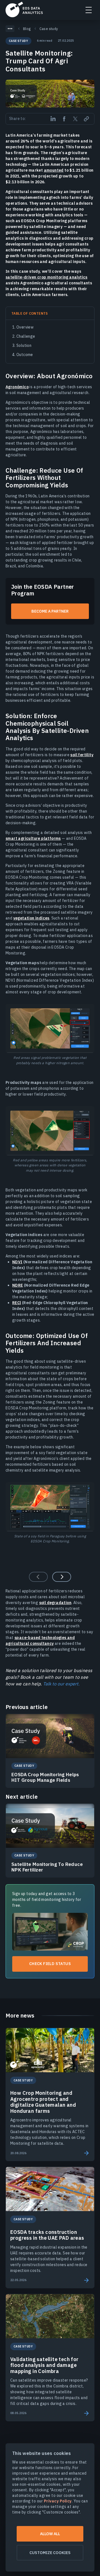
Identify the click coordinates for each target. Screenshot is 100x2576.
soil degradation (55, 1603)
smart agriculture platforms (33, 838)
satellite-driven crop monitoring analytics (47, 277)
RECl (17, 1303)
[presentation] (62, 1577)
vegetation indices (31, 918)
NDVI (17, 1262)
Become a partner (50, 611)
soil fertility (82, 755)
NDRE (18, 1285)
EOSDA (24, 9)
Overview (25, 327)
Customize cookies (50, 2553)
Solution (24, 345)
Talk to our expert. (61, 1684)
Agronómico (17, 387)
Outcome (25, 355)
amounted (54, 170)
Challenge (26, 336)
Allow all (50, 2534)
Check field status (50, 1964)
